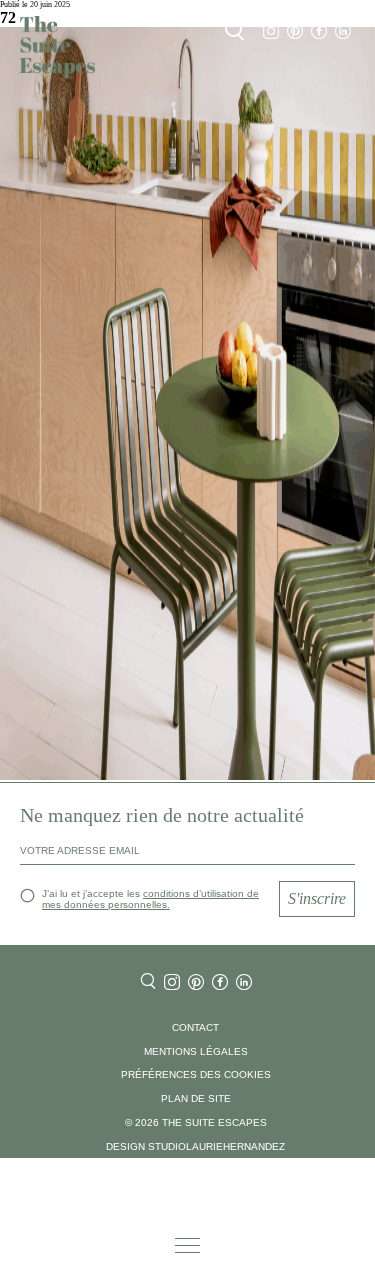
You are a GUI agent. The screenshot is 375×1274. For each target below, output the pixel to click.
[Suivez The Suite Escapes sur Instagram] (271, 31)
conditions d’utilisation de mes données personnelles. (150, 899)
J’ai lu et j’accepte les (150, 899)
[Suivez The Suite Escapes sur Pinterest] (295, 31)
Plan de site (196, 1098)
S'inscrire (317, 898)
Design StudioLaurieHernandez (195, 1146)
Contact (195, 1027)
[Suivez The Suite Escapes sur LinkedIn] (343, 31)
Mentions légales (196, 1051)
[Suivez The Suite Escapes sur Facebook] (319, 31)
